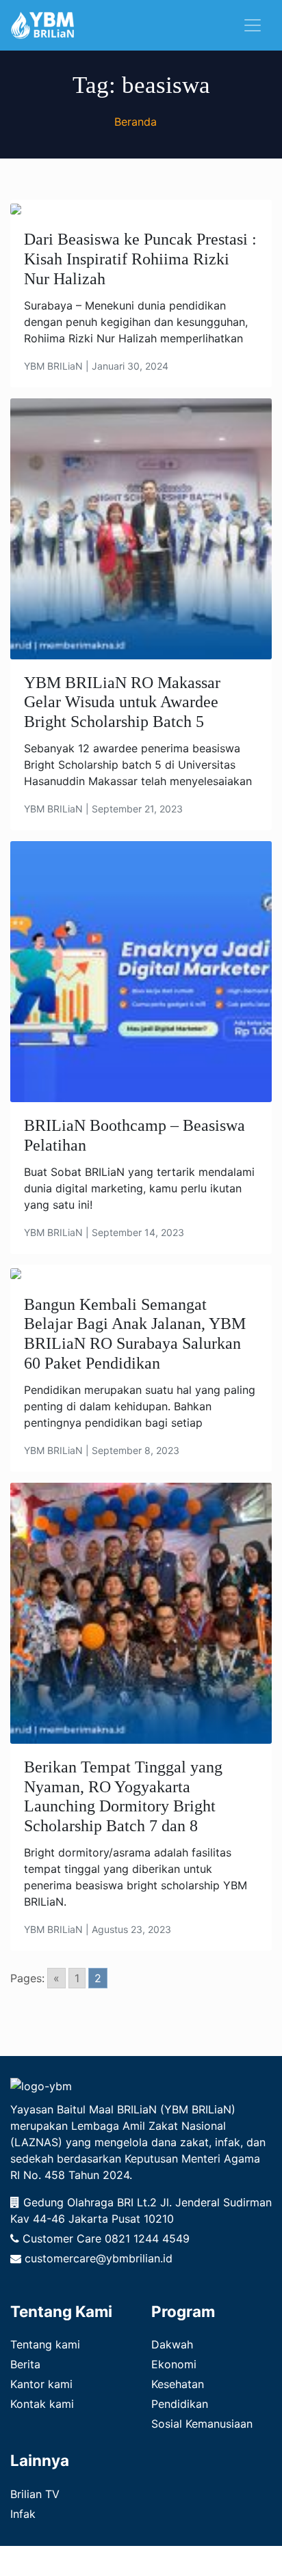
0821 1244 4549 (147, 2238)
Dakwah (172, 2344)
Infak (23, 2514)
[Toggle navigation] (253, 25)
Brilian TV (35, 2494)
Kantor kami (41, 2384)
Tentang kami (45, 2344)
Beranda (136, 122)
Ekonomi (174, 2364)
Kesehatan (178, 2384)
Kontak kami (42, 2404)
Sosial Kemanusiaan (202, 2424)
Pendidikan (180, 2404)
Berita (25, 2364)
